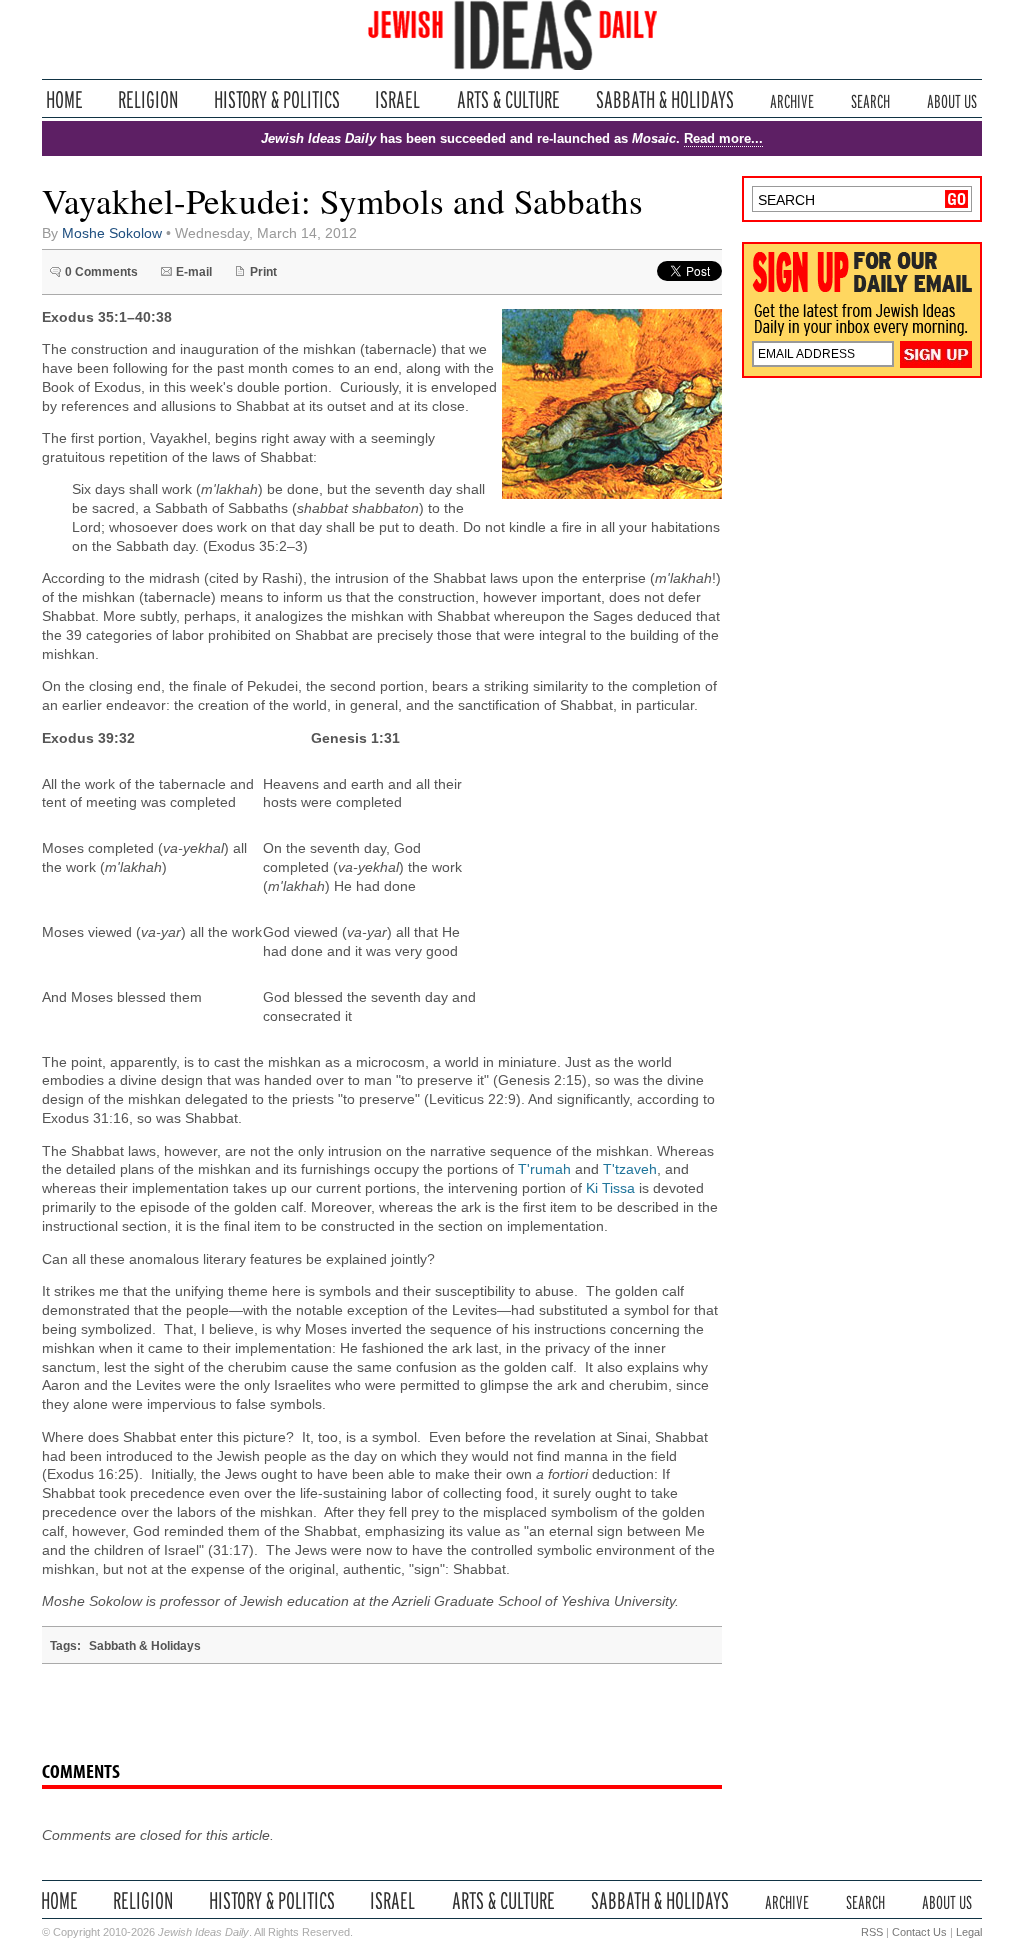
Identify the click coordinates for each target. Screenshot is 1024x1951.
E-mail (194, 272)
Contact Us (919, 1932)
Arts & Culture (508, 99)
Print (263, 272)
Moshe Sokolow (112, 233)
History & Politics (277, 99)
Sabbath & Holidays (664, 99)
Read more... (723, 138)
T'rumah (544, 1169)
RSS (872, 1932)
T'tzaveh (630, 1169)
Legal (969, 1932)
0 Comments (101, 272)
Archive (792, 99)
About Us (952, 99)
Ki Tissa (610, 1188)
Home (64, 99)
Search (870, 99)
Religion (148, 99)
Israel (398, 99)
